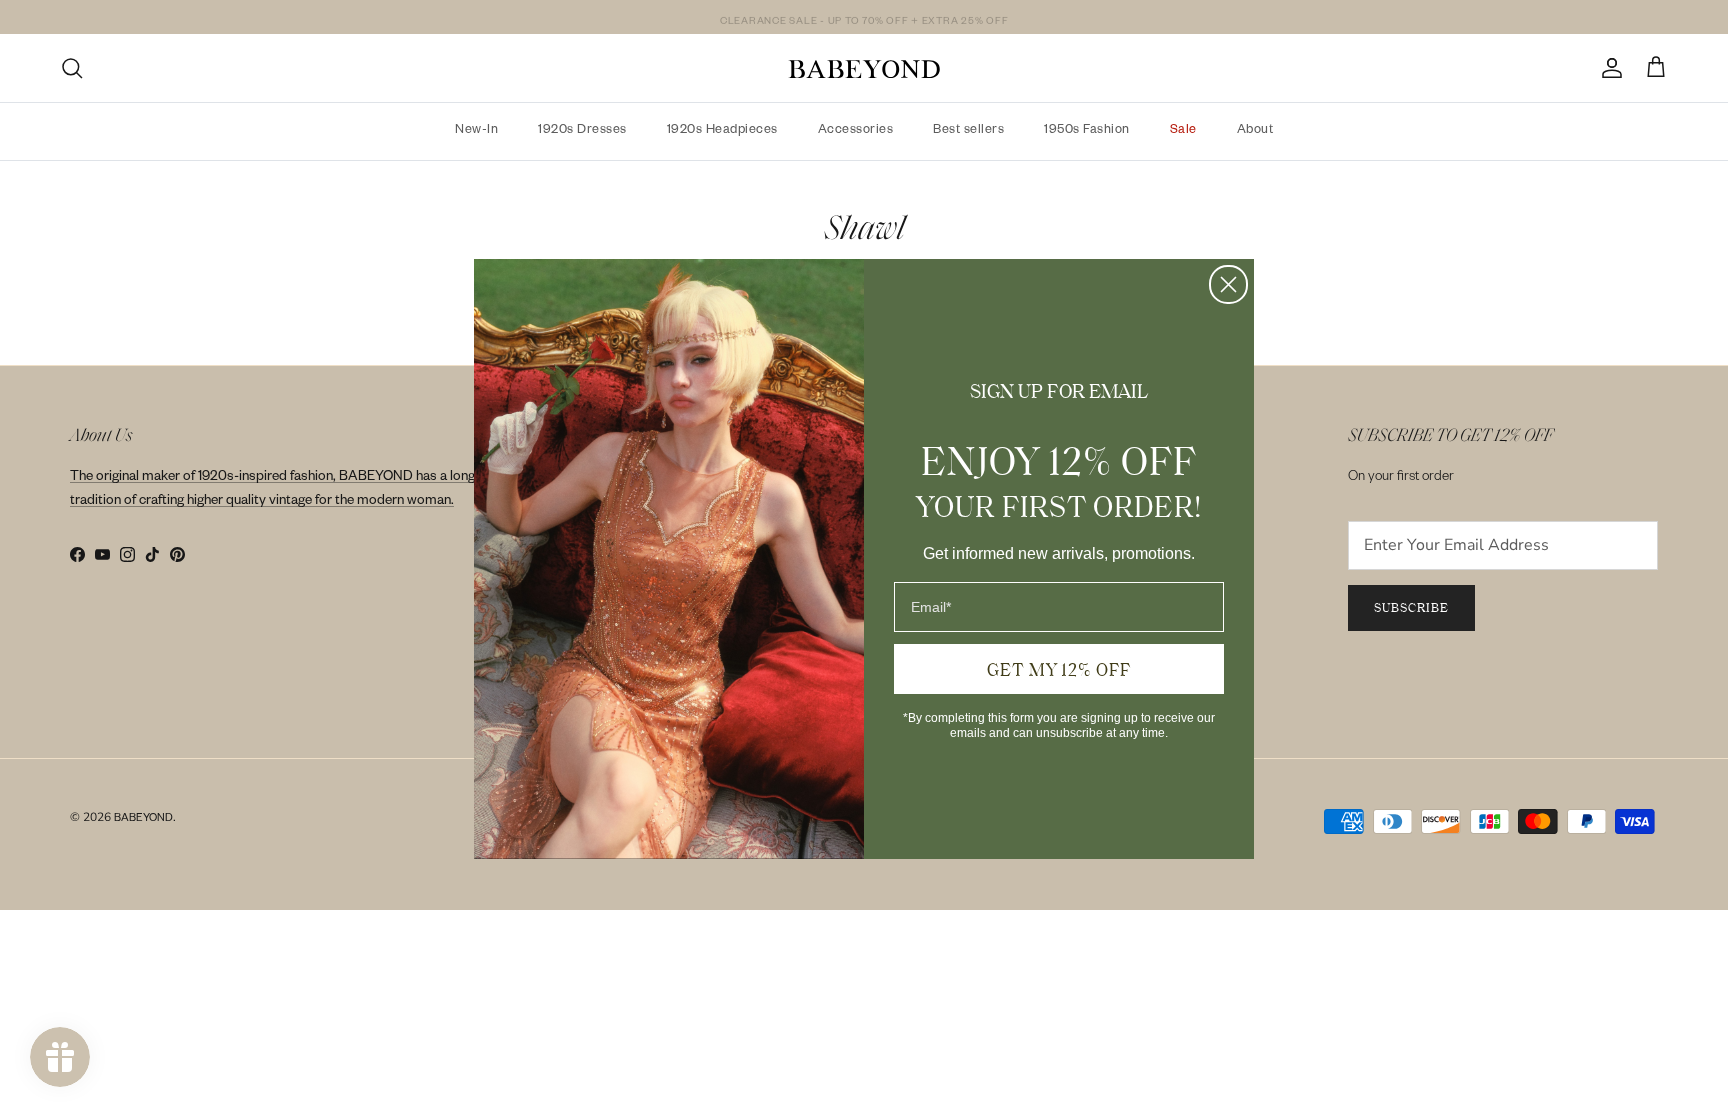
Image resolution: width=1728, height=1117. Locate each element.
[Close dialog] (1228, 284)
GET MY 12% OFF (1059, 669)
